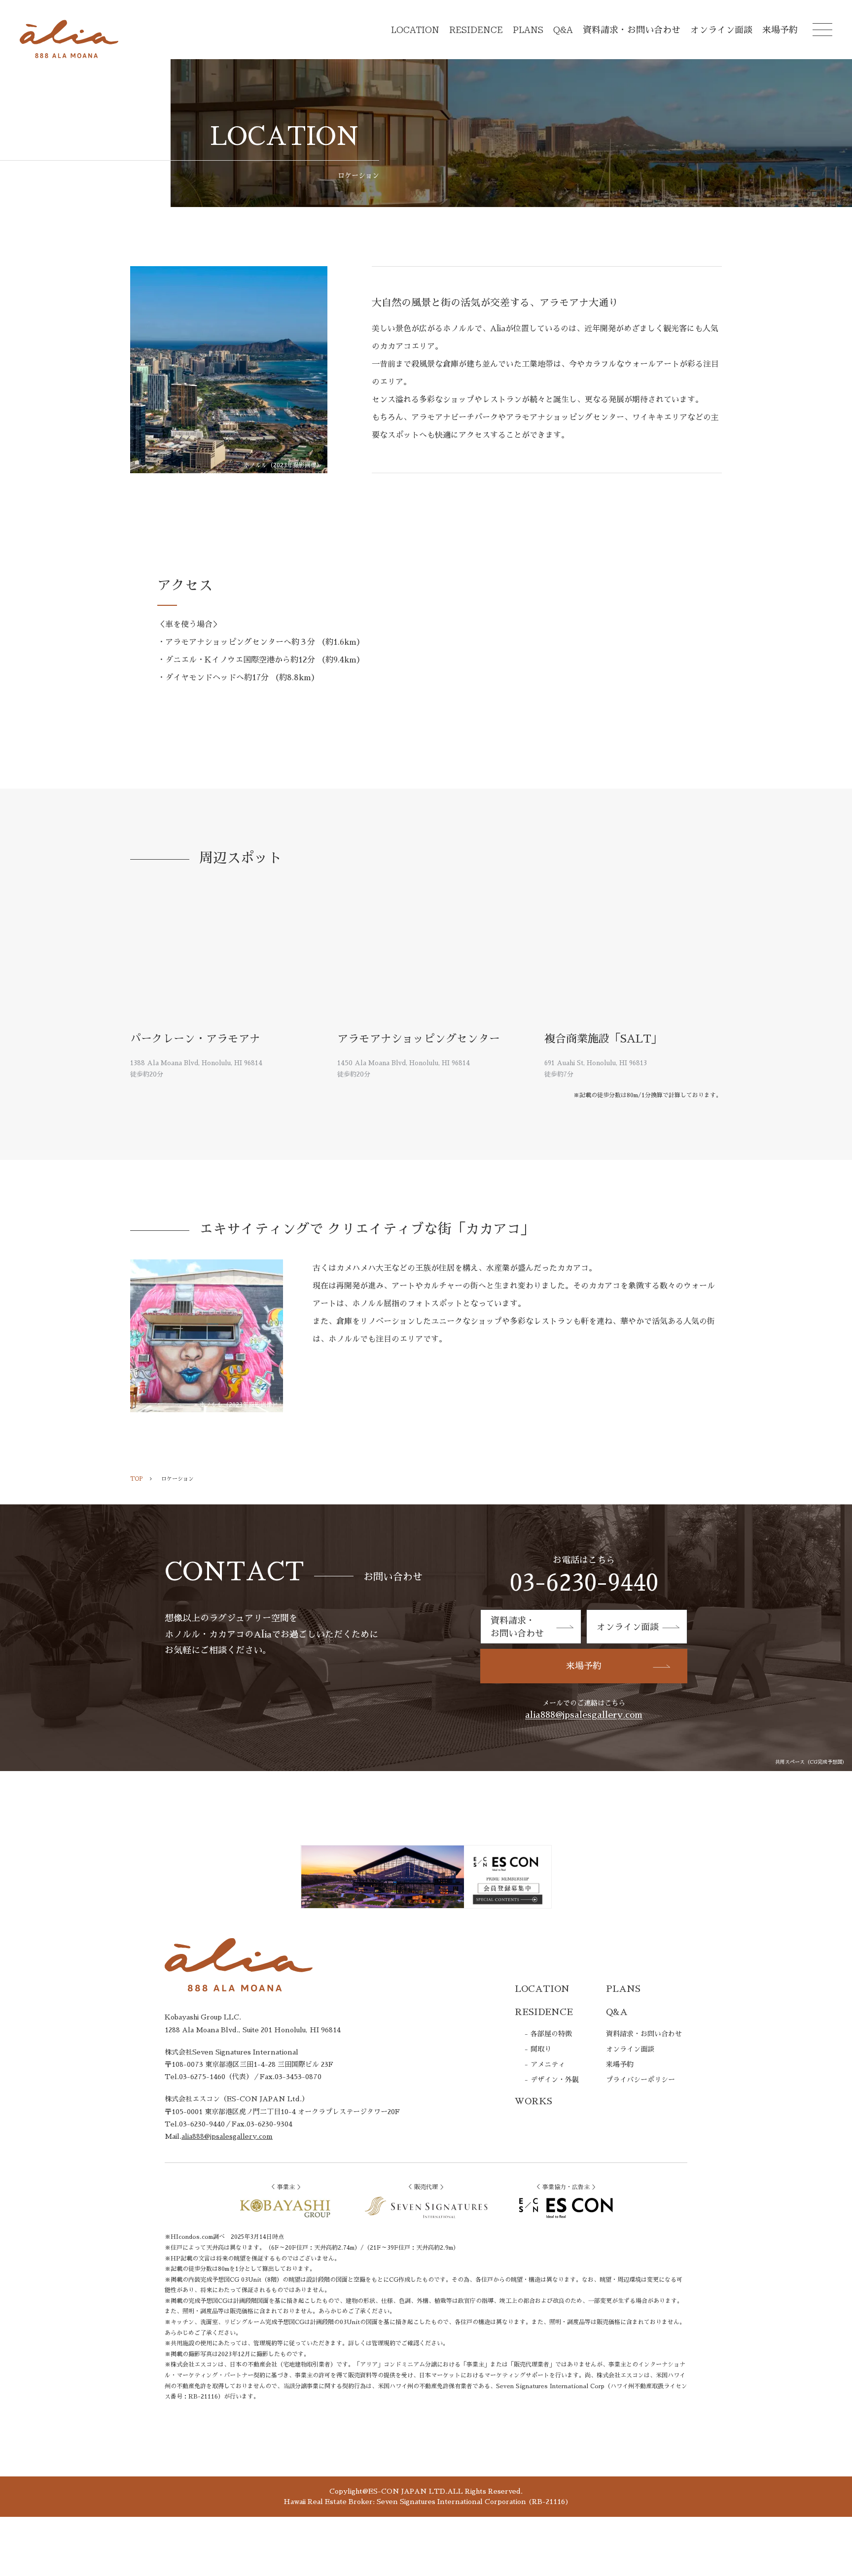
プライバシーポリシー (640, 2080)
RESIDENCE (476, 30)
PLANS (528, 30)
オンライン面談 (721, 30)
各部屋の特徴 (551, 2034)
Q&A (563, 30)
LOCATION (415, 30)
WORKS (533, 2101)
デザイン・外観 (555, 2080)
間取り (541, 2049)
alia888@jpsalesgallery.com (584, 1715)
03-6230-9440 (584, 1583)
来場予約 (780, 30)
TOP (137, 1479)
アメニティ (548, 2064)
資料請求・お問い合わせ (632, 30)
